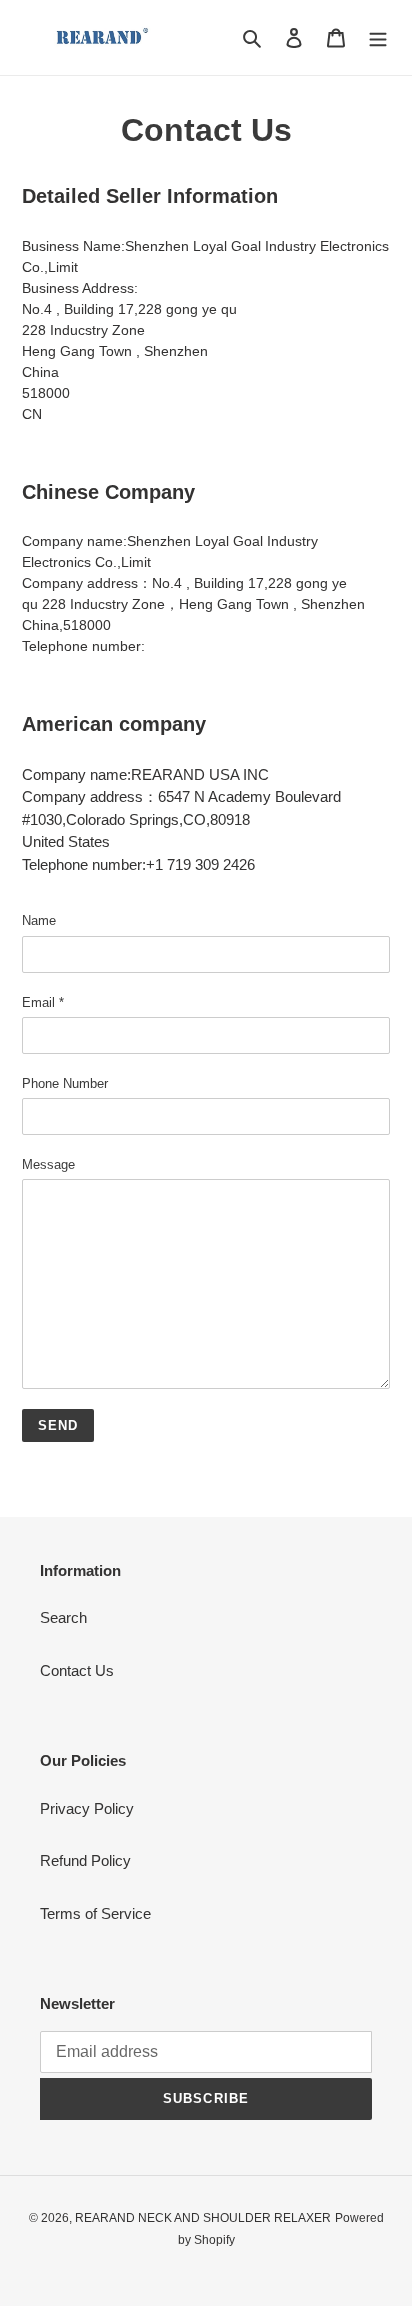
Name (39, 920)
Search (63, 1617)
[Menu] (378, 37)
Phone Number (65, 1083)
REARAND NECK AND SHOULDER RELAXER (203, 2218)
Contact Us (77, 1670)
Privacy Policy (87, 1808)
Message (48, 1164)
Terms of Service (95, 1913)
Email (43, 1002)
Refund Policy (85, 1860)
